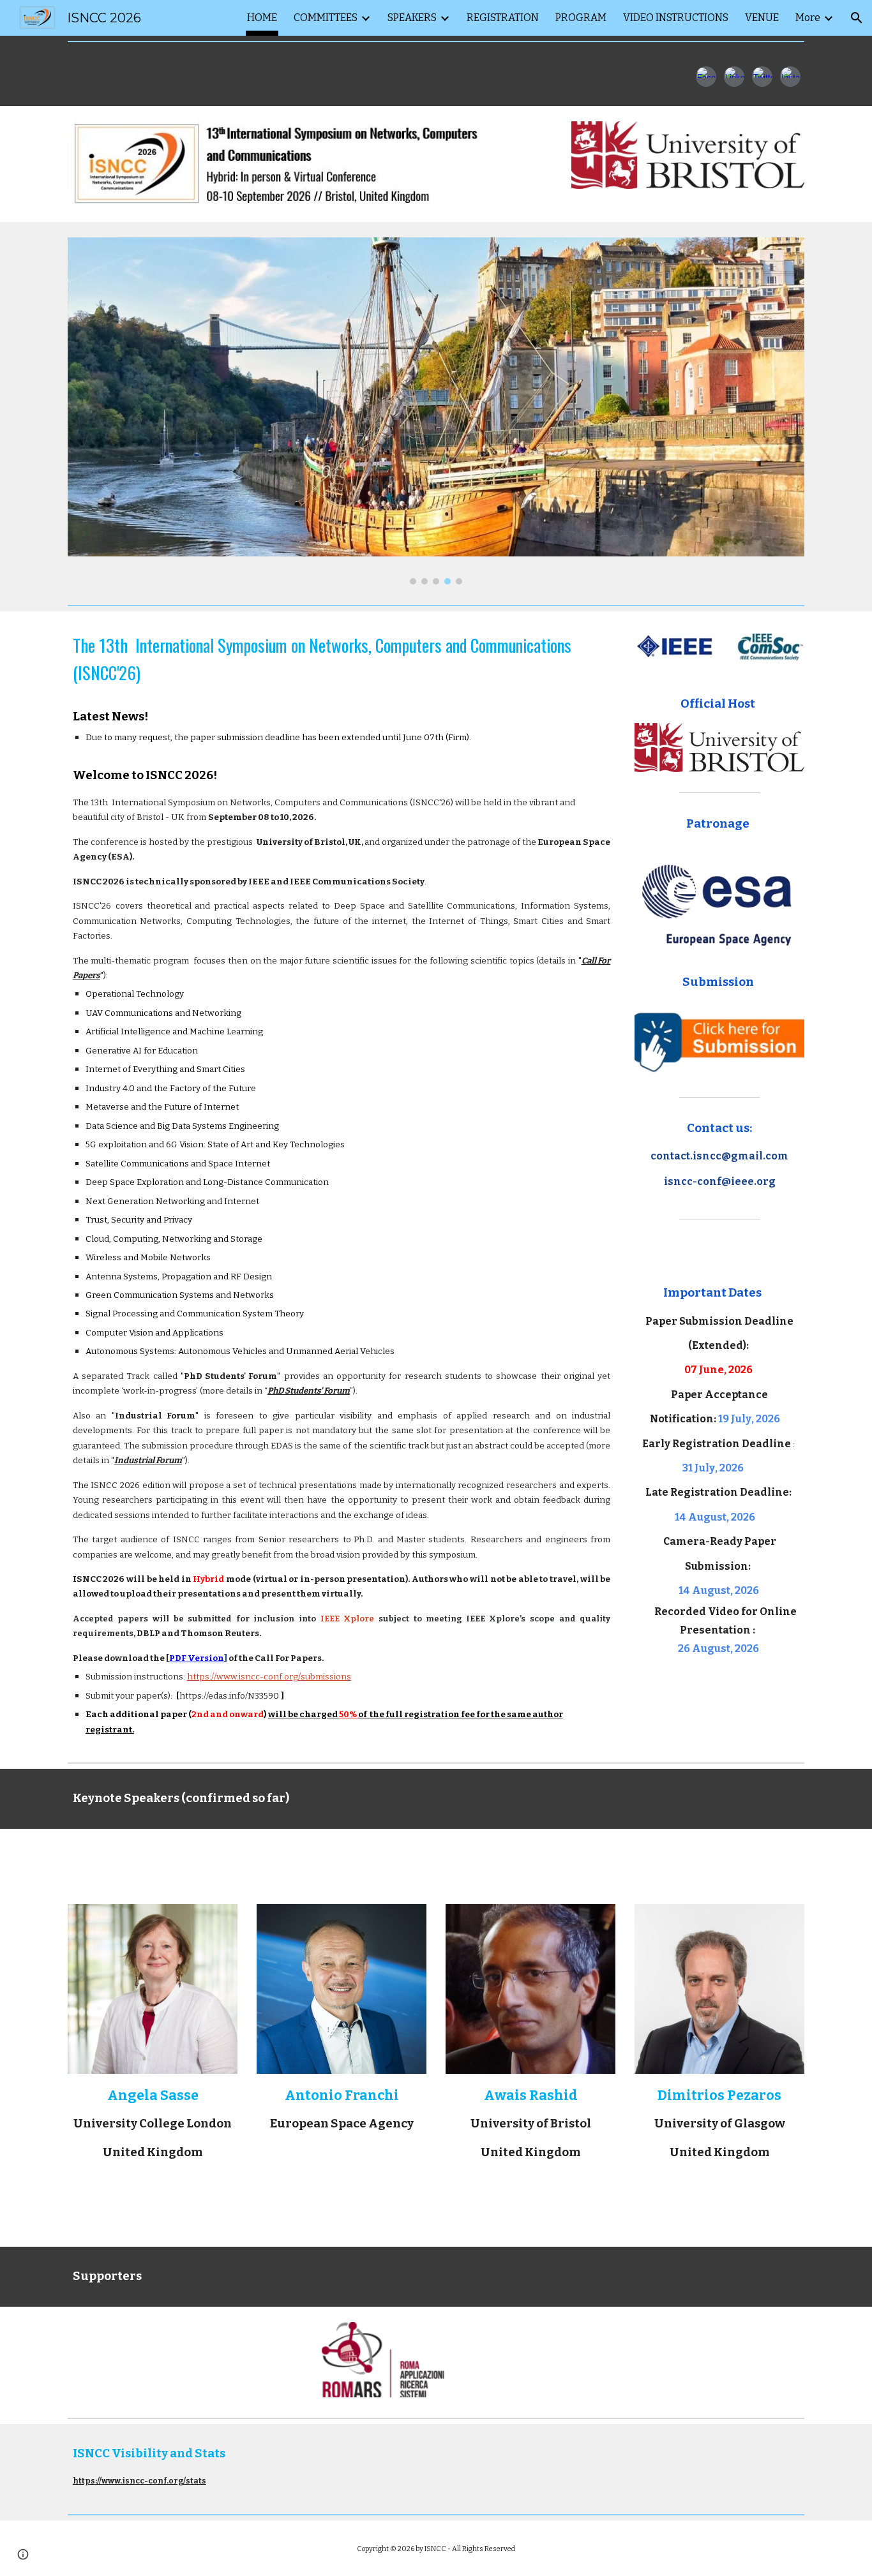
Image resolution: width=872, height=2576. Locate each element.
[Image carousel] (436, 411)
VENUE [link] (762, 18)
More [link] (808, 18)
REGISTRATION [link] (503, 18)
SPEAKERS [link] (412, 18)
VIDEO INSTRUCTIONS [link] (676, 18)
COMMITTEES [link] (326, 18)
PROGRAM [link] (581, 18)
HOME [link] (262, 18)
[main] (342, 1184)
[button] (857, 18)
